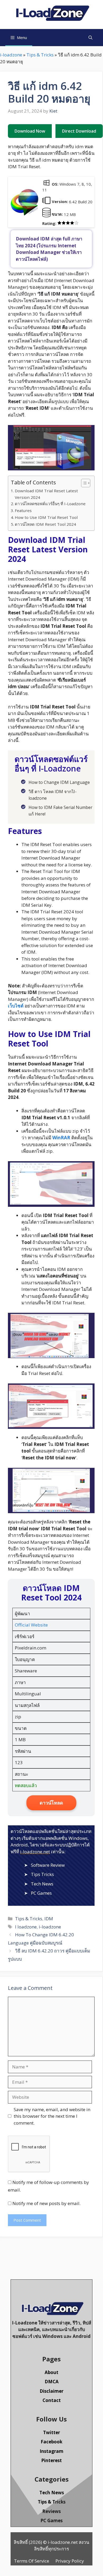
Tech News (42, 1884)
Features (23, 510)
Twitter (51, 2432)
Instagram (51, 2451)
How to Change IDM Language (59, 782)
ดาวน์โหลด (51, 1803)
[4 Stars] (72, 223)
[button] (90, 38)
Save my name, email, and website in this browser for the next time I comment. (52, 2116)
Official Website (31, 1625)
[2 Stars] (64, 223)
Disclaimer (51, 2391)
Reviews (51, 2511)
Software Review (48, 1865)
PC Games (41, 1893)
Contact (52, 2400)
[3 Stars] (68, 223)
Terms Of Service (32, 2561)
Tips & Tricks (40, 55)
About (51, 2372)
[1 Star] (59, 223)
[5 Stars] (76, 223)
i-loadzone (11, 55)
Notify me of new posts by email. (46, 2203)
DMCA (52, 2382)
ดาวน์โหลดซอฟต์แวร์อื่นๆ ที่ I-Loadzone (50, 504)
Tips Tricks (42, 1874)
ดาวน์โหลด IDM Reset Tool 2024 (45, 524)
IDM (49, 1919)
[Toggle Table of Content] (83, 483)
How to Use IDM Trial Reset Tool (46, 517)
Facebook (51, 2442)
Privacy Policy (70, 2561)
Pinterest (51, 2460)
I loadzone (26, 1927)
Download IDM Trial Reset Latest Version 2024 (46, 494)
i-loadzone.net (35, 1852)
